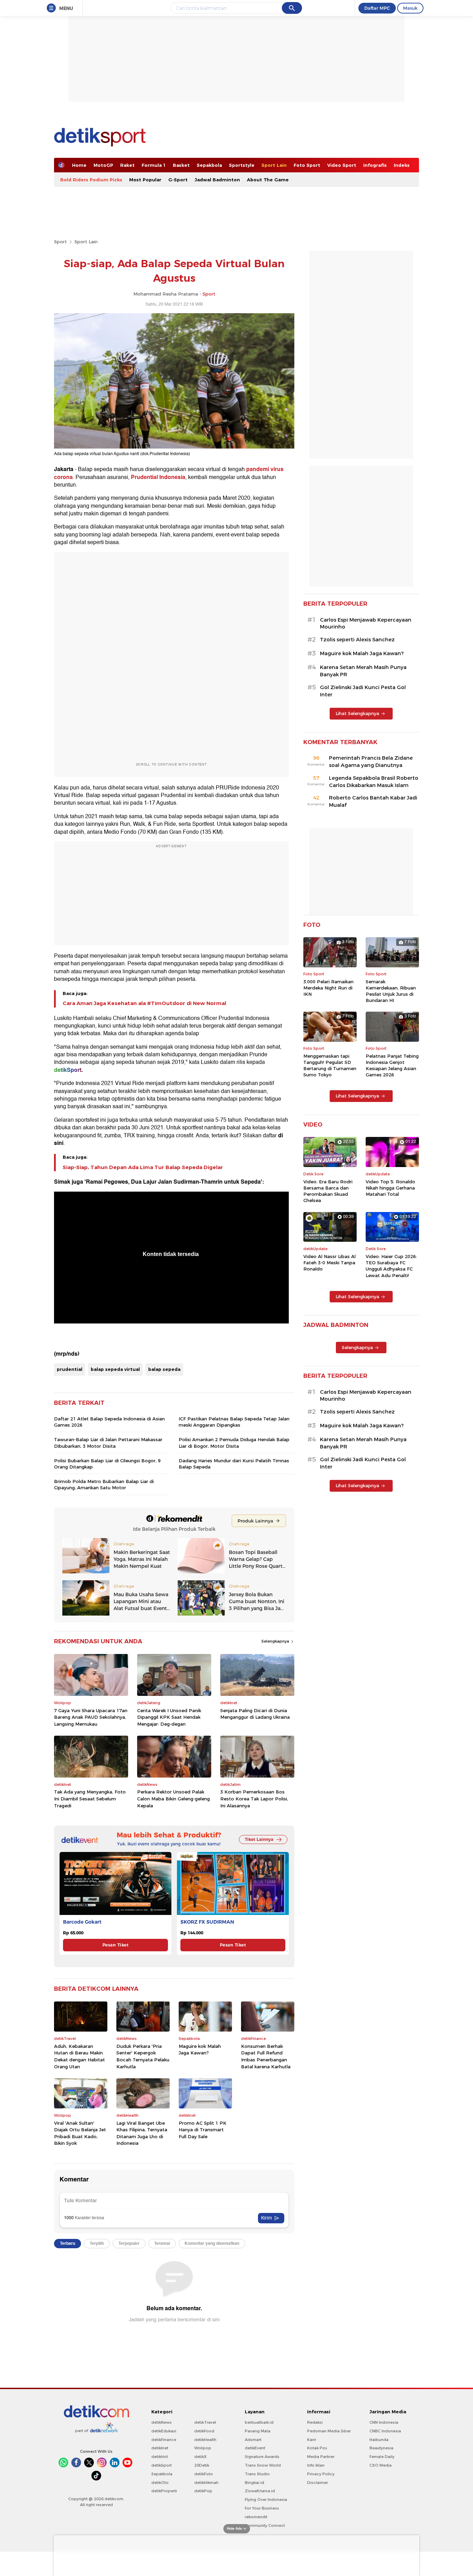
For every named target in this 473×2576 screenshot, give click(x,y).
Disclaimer (318, 2483)
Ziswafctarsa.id (260, 2491)
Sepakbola (209, 165)
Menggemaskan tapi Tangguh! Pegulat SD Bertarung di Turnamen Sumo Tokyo (330, 1065)
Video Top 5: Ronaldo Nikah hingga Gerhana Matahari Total (390, 1188)
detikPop (203, 2491)
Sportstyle (242, 165)
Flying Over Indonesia (266, 2500)
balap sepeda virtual (115, 1369)
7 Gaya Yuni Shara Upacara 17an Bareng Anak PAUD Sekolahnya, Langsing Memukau (91, 1717)
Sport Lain (274, 165)
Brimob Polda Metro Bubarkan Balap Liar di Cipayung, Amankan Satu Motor (104, 1484)
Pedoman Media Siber (329, 2431)
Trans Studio (257, 2474)
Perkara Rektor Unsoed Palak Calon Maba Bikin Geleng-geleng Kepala (173, 1798)
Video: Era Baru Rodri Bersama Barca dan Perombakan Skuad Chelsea (328, 1191)
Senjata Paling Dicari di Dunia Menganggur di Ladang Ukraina (255, 1714)
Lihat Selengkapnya (357, 713)
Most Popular (145, 180)
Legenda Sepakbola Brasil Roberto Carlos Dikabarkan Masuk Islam (374, 782)
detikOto (160, 2483)
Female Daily (382, 2457)
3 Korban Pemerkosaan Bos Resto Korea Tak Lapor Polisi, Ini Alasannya (254, 1798)
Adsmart (253, 2440)
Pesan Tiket (115, 1945)
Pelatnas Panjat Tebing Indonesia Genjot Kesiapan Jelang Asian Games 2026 (392, 1065)
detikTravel (205, 2422)
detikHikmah (206, 2483)
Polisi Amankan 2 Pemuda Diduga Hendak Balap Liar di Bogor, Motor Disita (234, 1443)
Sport (60, 242)
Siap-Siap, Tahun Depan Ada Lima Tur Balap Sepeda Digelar (143, 1167)
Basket (181, 165)
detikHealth (205, 2440)
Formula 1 (154, 165)
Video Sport (342, 165)
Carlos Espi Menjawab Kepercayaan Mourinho (366, 623)
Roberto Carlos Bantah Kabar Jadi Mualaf (373, 801)
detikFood (204, 2431)
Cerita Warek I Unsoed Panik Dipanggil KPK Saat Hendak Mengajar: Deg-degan (169, 1717)
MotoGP (103, 165)
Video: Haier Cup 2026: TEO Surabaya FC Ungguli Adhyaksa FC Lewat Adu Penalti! (391, 1266)
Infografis (375, 165)
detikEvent (255, 2448)
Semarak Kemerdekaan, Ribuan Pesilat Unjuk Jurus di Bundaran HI (391, 991)
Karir (312, 2440)
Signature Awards (262, 2457)
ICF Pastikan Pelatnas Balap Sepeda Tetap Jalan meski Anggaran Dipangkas (234, 1422)
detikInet (160, 2448)
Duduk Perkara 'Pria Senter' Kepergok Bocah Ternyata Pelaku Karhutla (143, 2056)
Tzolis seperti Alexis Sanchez (357, 640)
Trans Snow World (263, 2465)
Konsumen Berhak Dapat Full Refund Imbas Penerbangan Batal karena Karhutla (266, 2056)
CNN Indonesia (384, 2422)
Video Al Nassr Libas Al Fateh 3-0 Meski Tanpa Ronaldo (329, 1263)
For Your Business (262, 2508)
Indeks (402, 165)
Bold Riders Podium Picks (91, 180)
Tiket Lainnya (259, 1839)
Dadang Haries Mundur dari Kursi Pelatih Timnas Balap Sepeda (234, 1464)
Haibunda (379, 2440)
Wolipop (203, 2448)
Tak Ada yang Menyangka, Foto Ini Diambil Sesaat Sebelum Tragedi (90, 1798)
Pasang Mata (258, 2431)
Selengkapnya (276, 1641)
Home (79, 165)
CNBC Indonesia (385, 2431)
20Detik (202, 2465)
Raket (127, 165)
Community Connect (265, 2525)
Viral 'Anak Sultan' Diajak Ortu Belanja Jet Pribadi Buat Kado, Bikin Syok (80, 2133)
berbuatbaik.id (259, 2422)
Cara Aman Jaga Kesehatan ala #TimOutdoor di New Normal (144, 1003)
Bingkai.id (255, 2483)
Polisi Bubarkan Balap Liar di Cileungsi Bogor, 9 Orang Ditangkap (107, 1464)
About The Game (268, 180)
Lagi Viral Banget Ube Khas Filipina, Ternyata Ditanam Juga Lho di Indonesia (142, 2133)
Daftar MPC (377, 8)
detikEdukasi (164, 2431)
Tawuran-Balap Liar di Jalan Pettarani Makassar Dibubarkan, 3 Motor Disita (108, 1443)
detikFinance (164, 2440)
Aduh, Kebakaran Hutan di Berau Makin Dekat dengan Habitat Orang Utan (79, 2056)
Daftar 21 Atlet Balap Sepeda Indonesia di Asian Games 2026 (109, 1422)
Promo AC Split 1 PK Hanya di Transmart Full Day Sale (203, 2130)
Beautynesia (381, 2448)
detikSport (162, 2465)
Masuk (410, 8)
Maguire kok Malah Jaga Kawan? (200, 2050)
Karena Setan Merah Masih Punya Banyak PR (363, 671)
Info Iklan (316, 2465)
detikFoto (204, 2474)
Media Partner (321, 2457)
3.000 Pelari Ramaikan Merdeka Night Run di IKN (328, 988)
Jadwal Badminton (217, 180)
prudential (70, 1369)
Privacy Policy (321, 2474)
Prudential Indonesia (158, 477)
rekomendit (256, 2517)
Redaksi (315, 2422)
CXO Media (381, 2465)
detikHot (160, 2457)
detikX (200, 2457)
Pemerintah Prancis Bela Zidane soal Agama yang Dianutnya (371, 762)
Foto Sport (307, 165)
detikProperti (164, 2491)
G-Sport (178, 180)
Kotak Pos (317, 2448)
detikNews (162, 2422)
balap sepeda (164, 1369)
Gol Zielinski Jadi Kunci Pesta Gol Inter (363, 691)
